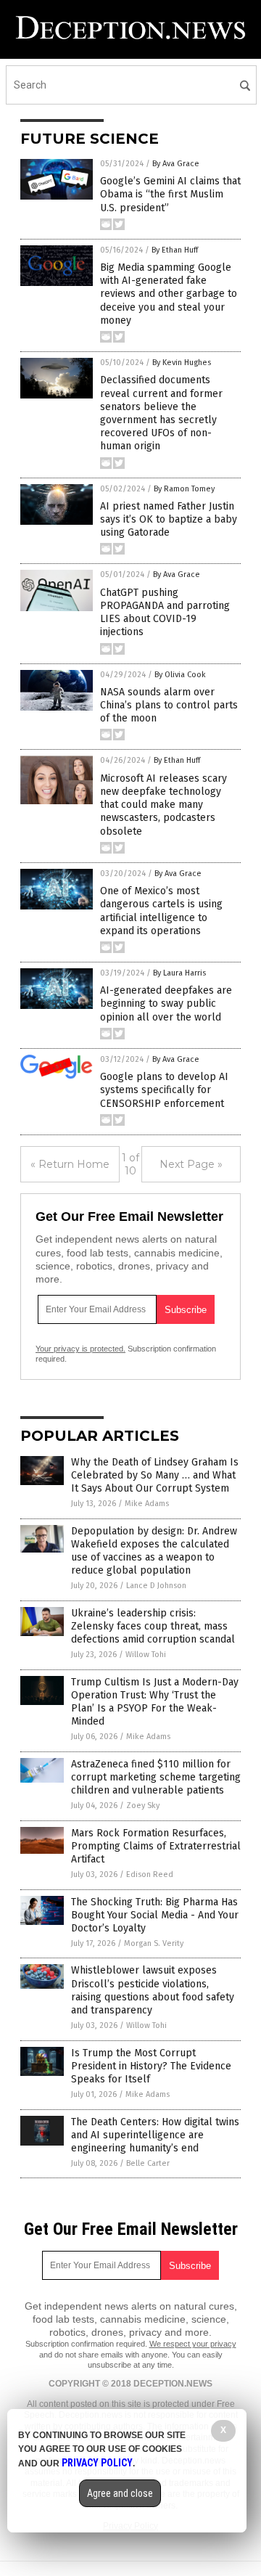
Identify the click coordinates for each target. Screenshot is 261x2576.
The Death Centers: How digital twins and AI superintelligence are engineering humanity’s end (155, 2135)
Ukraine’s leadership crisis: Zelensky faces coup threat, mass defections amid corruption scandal (153, 1626)
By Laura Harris (179, 973)
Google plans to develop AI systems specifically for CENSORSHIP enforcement (164, 1090)
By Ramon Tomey (184, 489)
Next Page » (191, 1164)
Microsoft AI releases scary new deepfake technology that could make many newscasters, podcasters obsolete (163, 805)
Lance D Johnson (156, 1586)
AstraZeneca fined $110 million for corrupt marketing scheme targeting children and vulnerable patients (156, 1777)
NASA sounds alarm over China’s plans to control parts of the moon (169, 705)
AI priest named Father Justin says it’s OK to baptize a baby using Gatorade (169, 519)
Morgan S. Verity (154, 1943)
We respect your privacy (193, 2344)
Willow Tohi (146, 1655)
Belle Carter (148, 2163)
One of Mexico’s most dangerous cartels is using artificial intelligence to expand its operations (161, 911)
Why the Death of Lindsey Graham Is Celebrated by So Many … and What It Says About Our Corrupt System (155, 1475)
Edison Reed (150, 1874)
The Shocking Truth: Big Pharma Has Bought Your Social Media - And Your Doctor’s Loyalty (155, 1915)
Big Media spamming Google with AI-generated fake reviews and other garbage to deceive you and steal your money (169, 294)
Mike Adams (147, 1504)
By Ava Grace (176, 164)
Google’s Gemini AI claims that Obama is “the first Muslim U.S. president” (170, 194)
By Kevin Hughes (182, 363)
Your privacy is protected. (80, 1349)
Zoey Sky (143, 1806)
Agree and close (120, 2493)
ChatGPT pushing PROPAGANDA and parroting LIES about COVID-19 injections (165, 613)
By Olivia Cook (180, 675)
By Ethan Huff (175, 250)
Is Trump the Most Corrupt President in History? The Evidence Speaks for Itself (151, 2066)
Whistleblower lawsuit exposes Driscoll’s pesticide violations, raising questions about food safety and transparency (153, 1990)
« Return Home (70, 1164)
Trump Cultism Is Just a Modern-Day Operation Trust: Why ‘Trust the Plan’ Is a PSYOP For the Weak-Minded (155, 1702)
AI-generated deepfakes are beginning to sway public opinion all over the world (166, 1003)
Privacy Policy (97, 2463)
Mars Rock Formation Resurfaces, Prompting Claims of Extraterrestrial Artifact (156, 1846)
